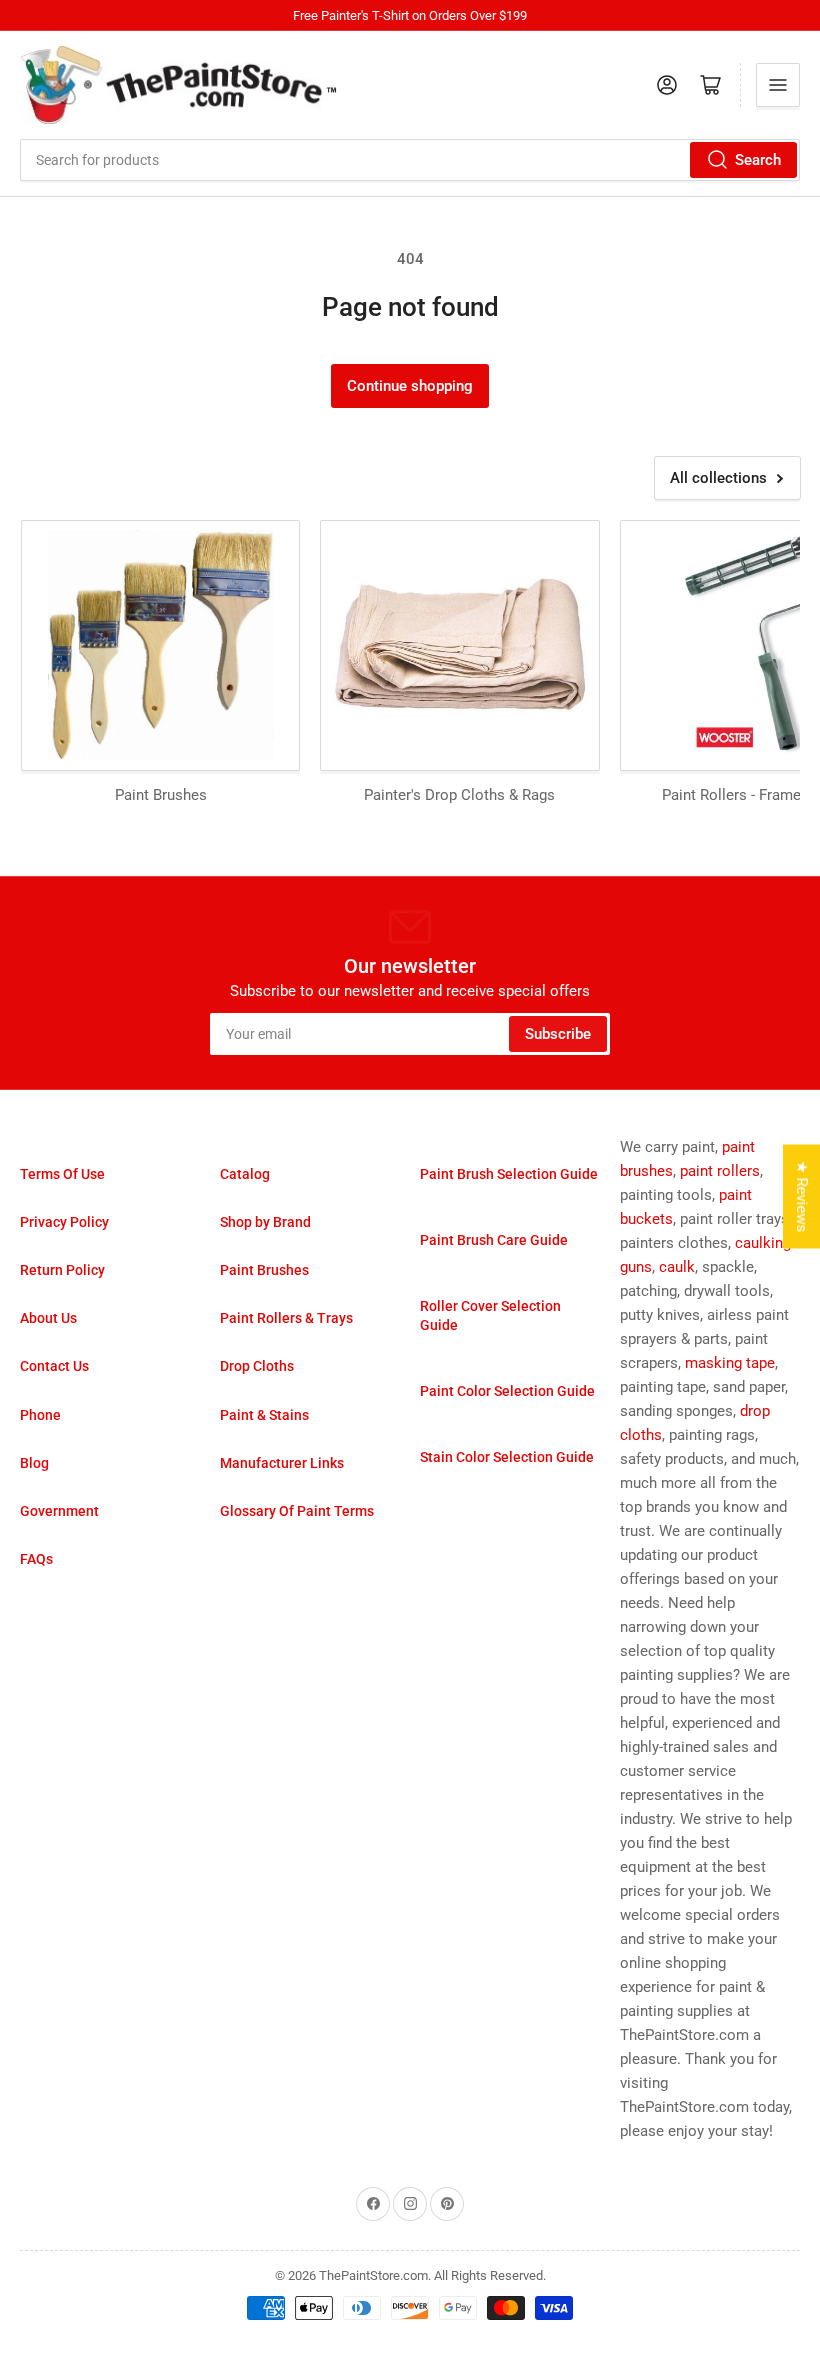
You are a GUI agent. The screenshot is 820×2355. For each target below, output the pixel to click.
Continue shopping (410, 386)
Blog (34, 1463)
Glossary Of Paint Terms (297, 1511)
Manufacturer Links (282, 1463)
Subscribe (558, 1034)
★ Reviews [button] (802, 1196)
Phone (40, 1415)
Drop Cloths (257, 1366)
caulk (677, 1267)
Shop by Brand (265, 1222)
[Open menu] (778, 85)
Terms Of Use (62, 1174)
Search (758, 160)
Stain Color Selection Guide (507, 1457)
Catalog (245, 1174)
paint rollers (720, 1171)
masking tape (730, 1363)
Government (59, 1511)
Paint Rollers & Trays (286, 1318)
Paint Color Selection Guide (507, 1391)
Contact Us (54, 1366)
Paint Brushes (264, 1270)
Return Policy (62, 1270)
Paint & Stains (264, 1415)
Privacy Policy (64, 1222)
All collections (718, 478)
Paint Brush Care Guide (494, 1240)
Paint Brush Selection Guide (509, 1174)
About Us (48, 1318)
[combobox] (410, 160)
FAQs (36, 1559)
